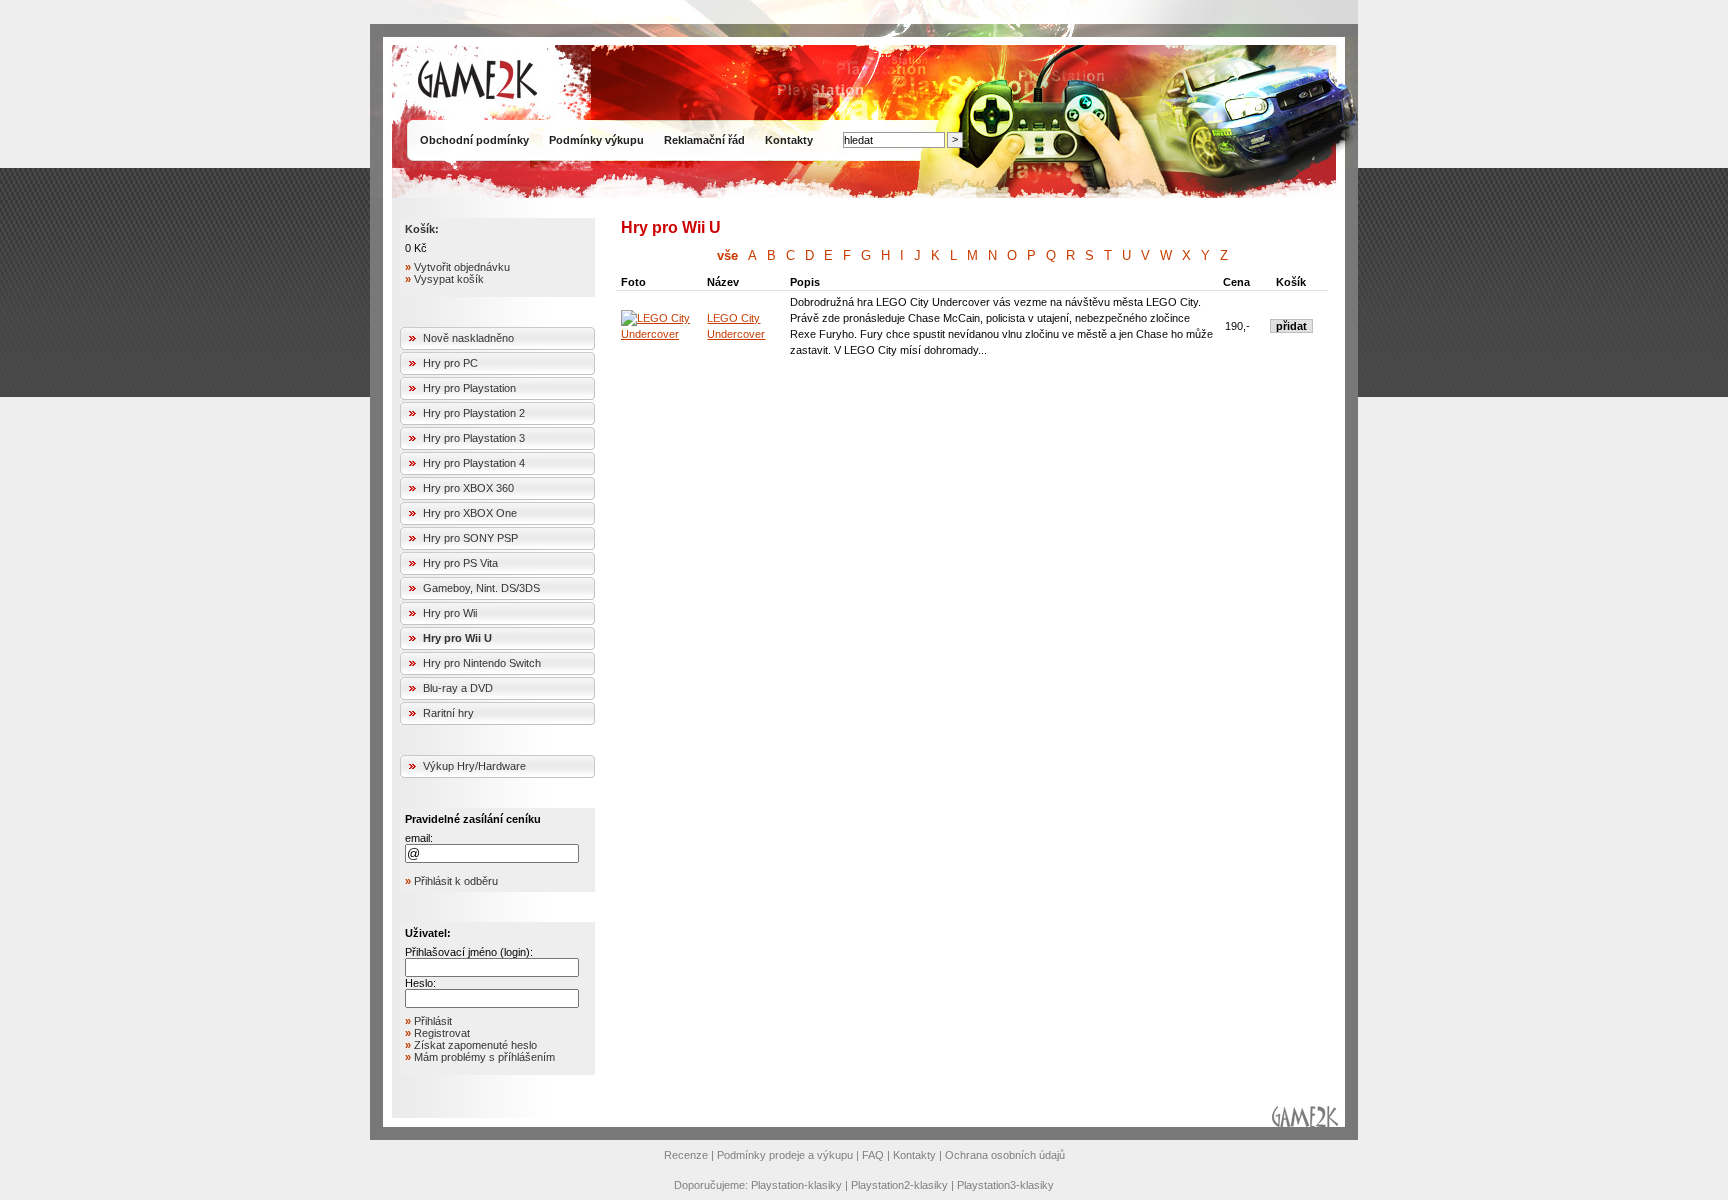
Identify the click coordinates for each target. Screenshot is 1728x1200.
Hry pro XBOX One (470, 513)
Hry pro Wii (450, 613)
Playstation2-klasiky (899, 1185)
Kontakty (789, 140)
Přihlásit (433, 1021)
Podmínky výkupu (596, 140)
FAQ (873, 1155)
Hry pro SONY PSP (470, 538)
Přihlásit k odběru (456, 881)
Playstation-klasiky (796, 1185)
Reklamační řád (704, 140)
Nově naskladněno (468, 338)
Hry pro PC (450, 363)
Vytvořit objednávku (462, 267)
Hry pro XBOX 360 (468, 488)
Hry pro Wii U (457, 638)
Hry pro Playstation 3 (474, 438)
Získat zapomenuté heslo (475, 1045)
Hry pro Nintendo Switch (482, 663)
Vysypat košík (449, 279)
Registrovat (442, 1033)
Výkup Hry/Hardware (474, 766)
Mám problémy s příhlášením (484, 1057)
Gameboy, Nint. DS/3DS (481, 588)
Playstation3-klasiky (1005, 1185)
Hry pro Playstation (469, 388)
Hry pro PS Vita (460, 563)
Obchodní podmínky (474, 140)
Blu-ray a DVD (458, 688)
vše (727, 255)
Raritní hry (448, 713)
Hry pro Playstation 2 (474, 413)
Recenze (686, 1155)
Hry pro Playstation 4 (474, 463)
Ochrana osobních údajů (1005, 1155)
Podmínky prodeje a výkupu (785, 1155)
